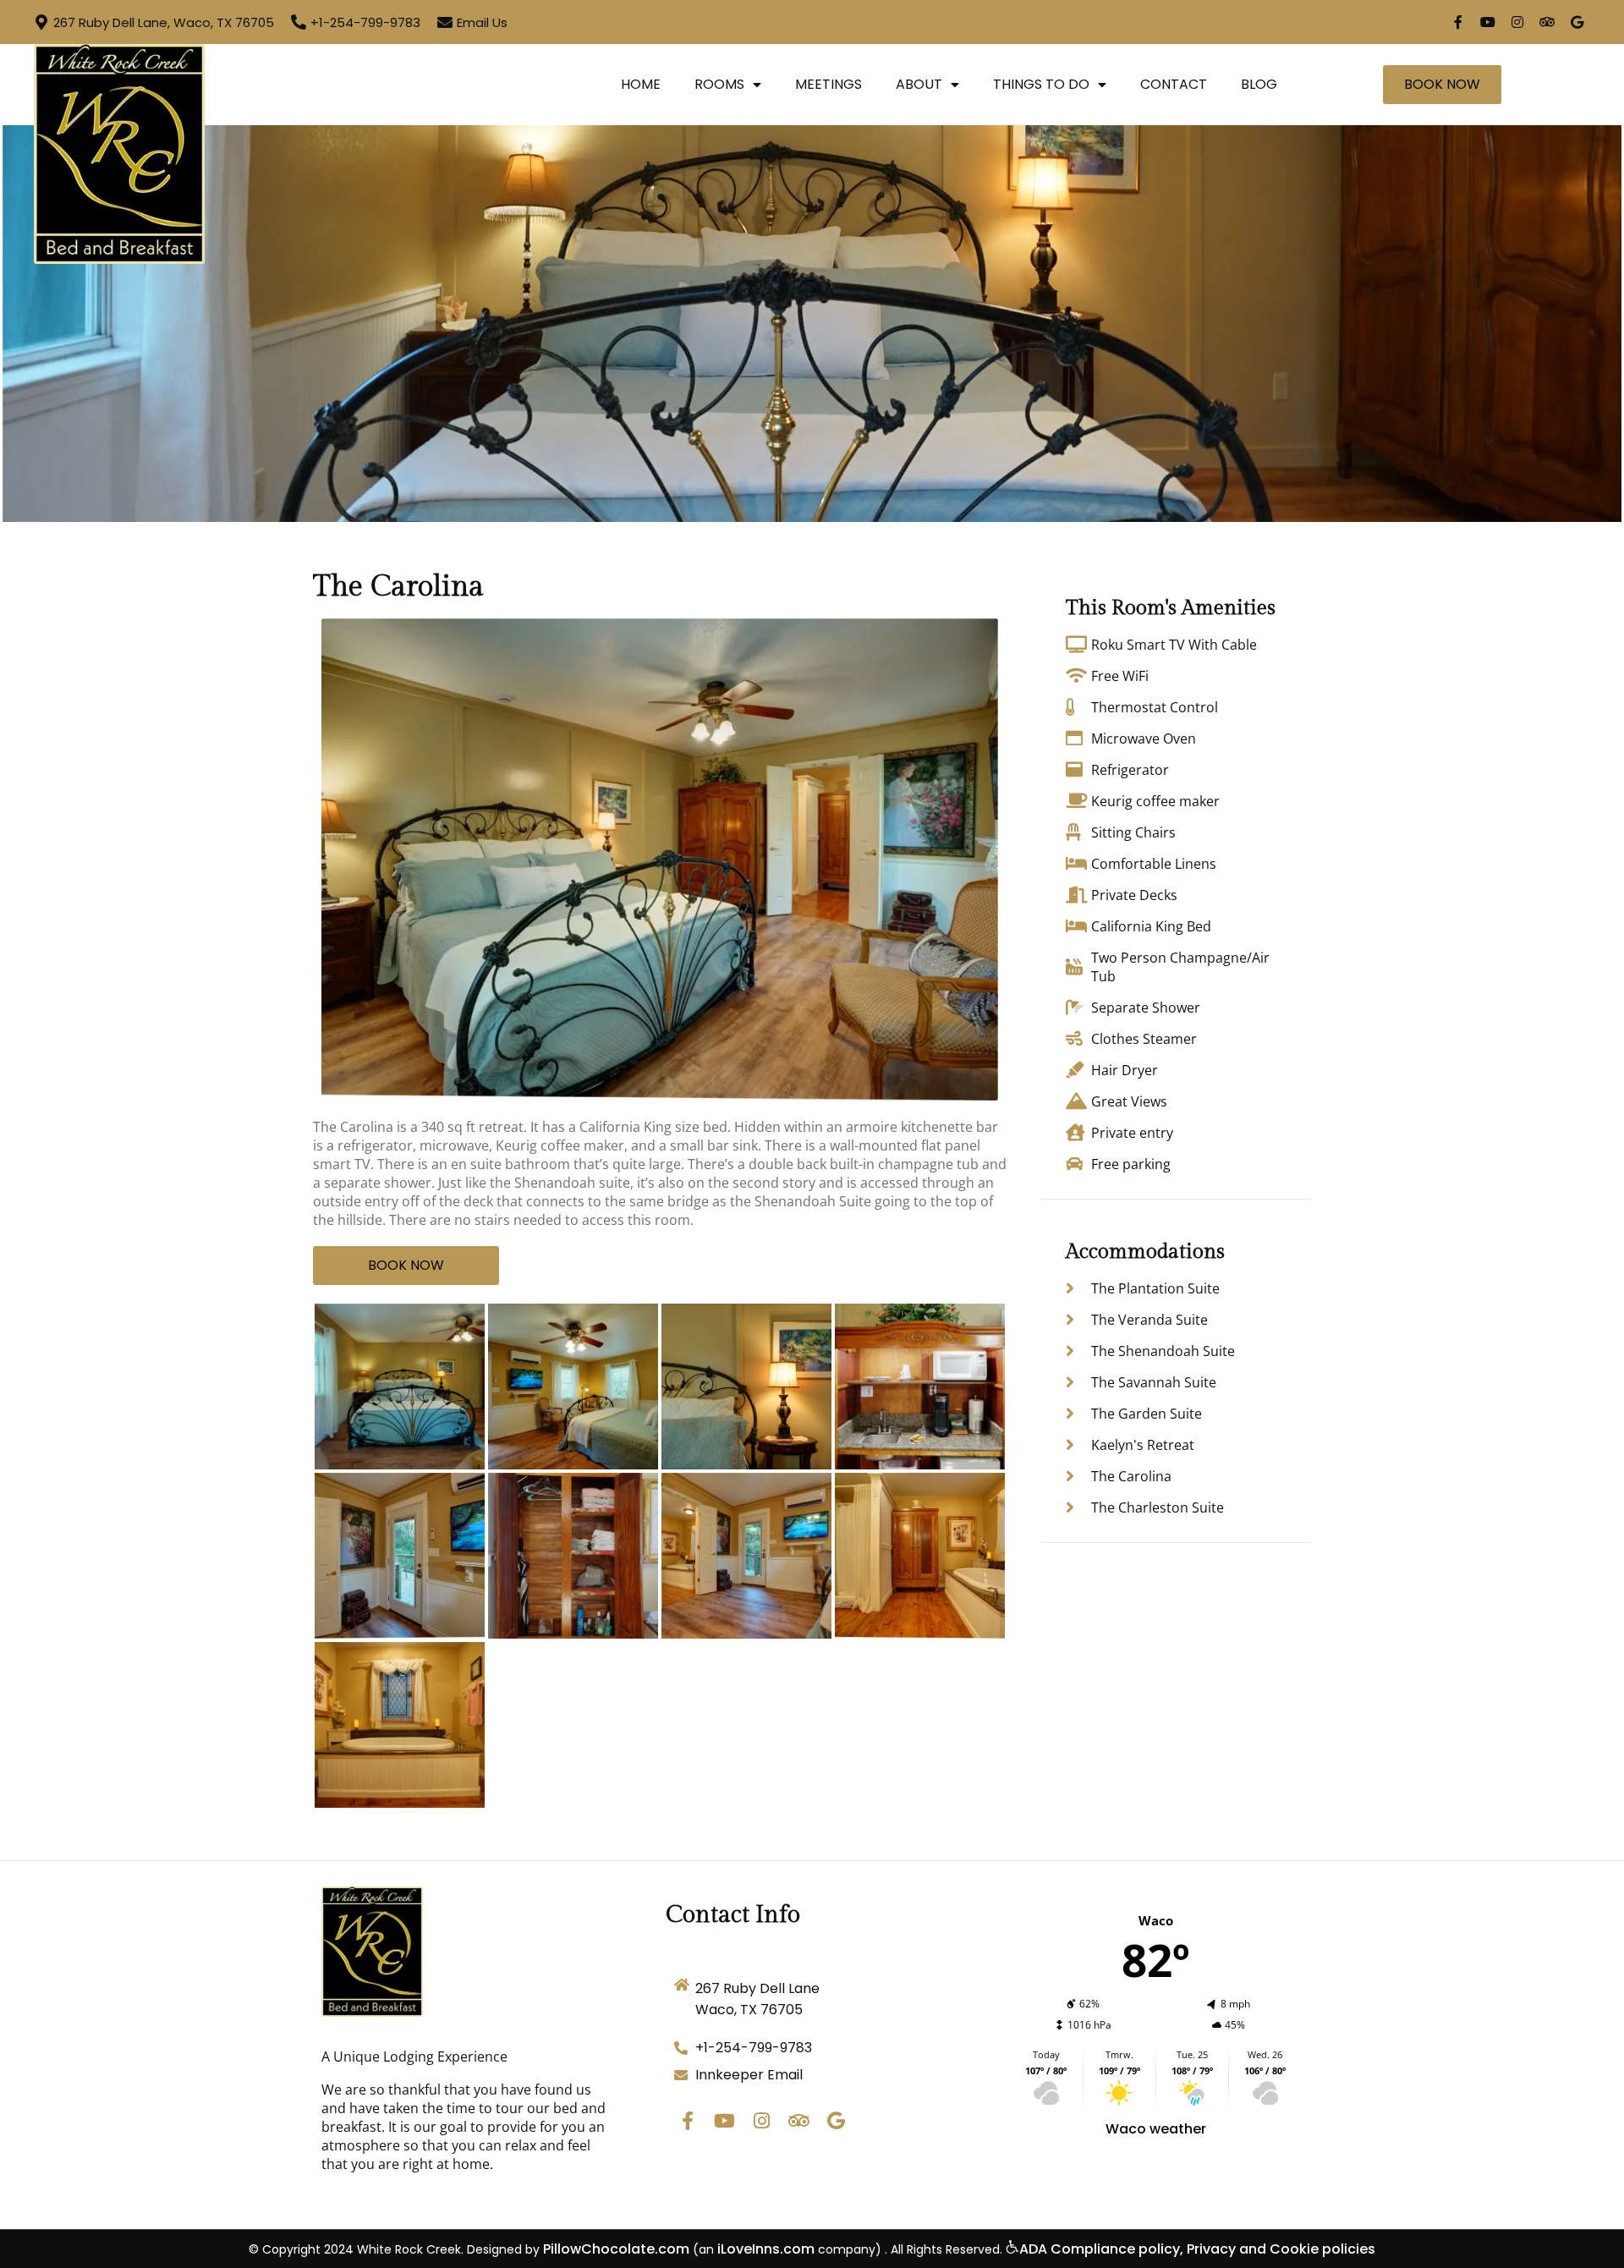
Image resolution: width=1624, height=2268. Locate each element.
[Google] (1577, 22)
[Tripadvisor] (1547, 22)
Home (641, 84)
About (919, 84)
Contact (1174, 84)
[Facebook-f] (1458, 22)
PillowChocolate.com (616, 2249)
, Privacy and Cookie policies (1278, 2249)
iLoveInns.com (766, 2249)
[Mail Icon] (445, 22)
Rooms (719, 84)
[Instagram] (1517, 22)
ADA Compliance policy (1100, 2249)
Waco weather (1156, 2129)
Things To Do (1041, 84)
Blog (1259, 84)
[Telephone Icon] (299, 22)
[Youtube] (1488, 22)
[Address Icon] (41, 22)
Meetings (828, 84)
